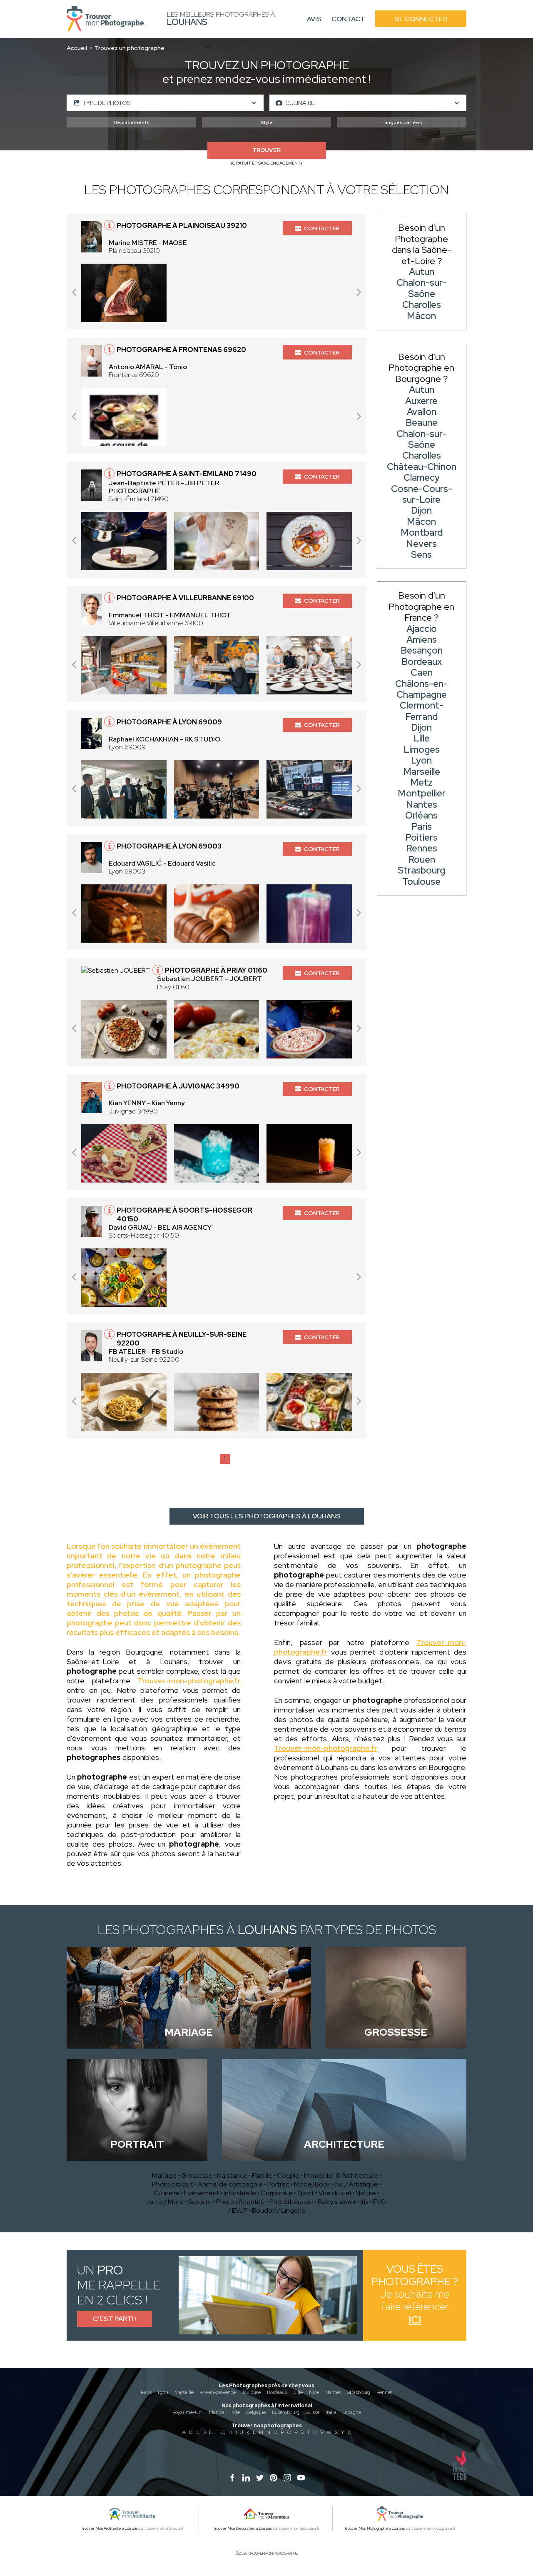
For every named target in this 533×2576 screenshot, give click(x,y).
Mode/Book (312, 2184)
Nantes (333, 2392)
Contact (348, 19)
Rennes (384, 2392)
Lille (298, 2392)
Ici (415, 2320)
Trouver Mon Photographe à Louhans (375, 2529)
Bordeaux (277, 2392)
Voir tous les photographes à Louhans (267, 1516)
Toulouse (251, 2392)
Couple (288, 2175)
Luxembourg (286, 2412)
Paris (146, 2392)
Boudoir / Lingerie (279, 2210)
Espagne (352, 2412)
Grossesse (197, 2175)
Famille (262, 2175)
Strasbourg (359, 2392)
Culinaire (167, 2193)
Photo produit (173, 2184)
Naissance (232, 2175)
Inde (235, 2412)
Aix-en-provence (218, 2392)
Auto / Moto (166, 2202)
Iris (364, 2202)
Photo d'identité (240, 2202)
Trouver (266, 150)
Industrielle (240, 2193)
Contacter (322, 228)
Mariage (164, 2175)
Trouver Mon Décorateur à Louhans (243, 2529)
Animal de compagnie (230, 2184)
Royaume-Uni (188, 2412)
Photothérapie (291, 2202)
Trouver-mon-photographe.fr (189, 1681)
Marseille (184, 2392)
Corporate (277, 2193)
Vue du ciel (335, 2193)
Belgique (256, 2412)
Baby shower (337, 2202)
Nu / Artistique (357, 2184)
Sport (306, 2193)
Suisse (313, 2412)
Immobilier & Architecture (341, 2175)
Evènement (202, 2193)
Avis (314, 19)
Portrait (278, 2184)
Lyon (163, 2392)
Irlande (217, 2412)
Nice (314, 2392)
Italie (331, 2412)
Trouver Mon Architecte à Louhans (110, 2529)
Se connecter (421, 19)
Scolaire (200, 2202)
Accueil (77, 48)
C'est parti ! (115, 2319)
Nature (366, 2193)
